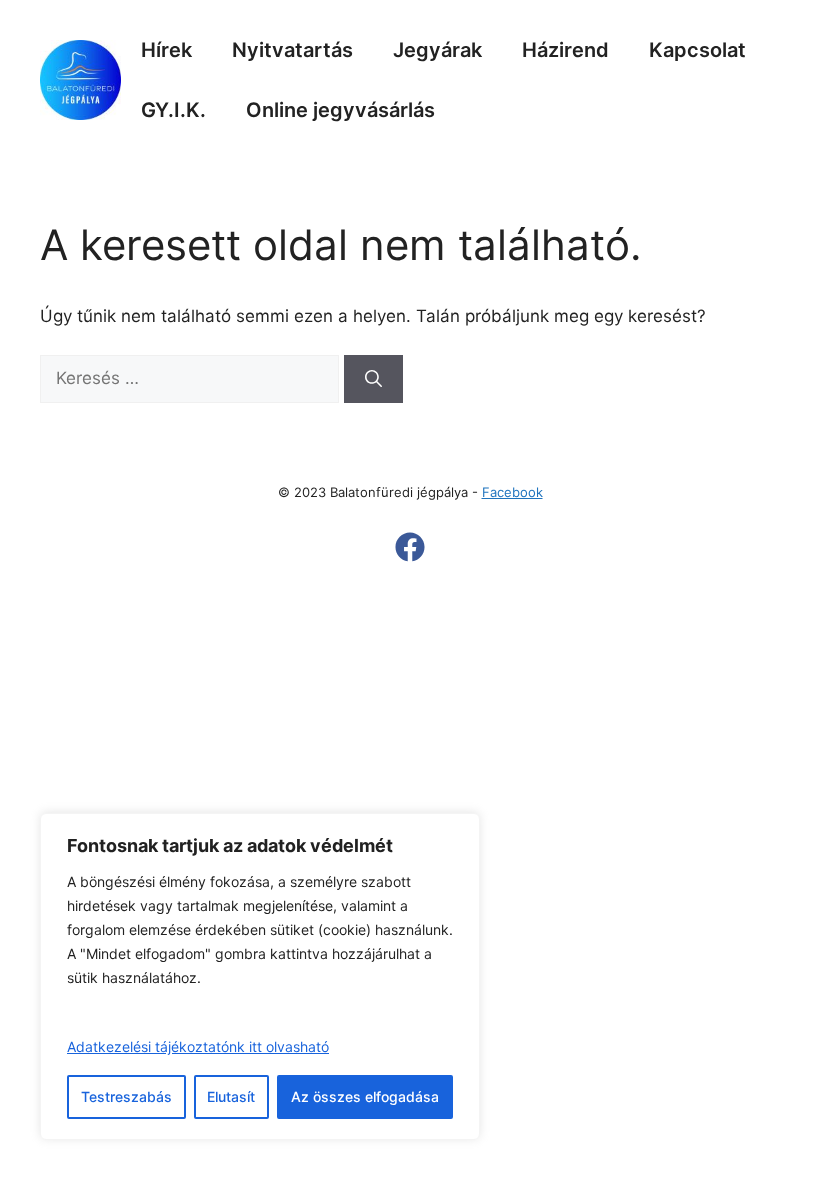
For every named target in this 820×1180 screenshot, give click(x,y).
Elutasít (231, 1096)
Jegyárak (437, 50)
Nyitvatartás (292, 50)
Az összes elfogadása (365, 1096)
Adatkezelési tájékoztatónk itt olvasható (198, 1046)
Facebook (512, 492)
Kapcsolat (697, 50)
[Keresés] (373, 379)
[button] (410, 547)
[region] (260, 976)
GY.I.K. (173, 110)
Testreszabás (126, 1096)
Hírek (166, 50)
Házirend (565, 50)
